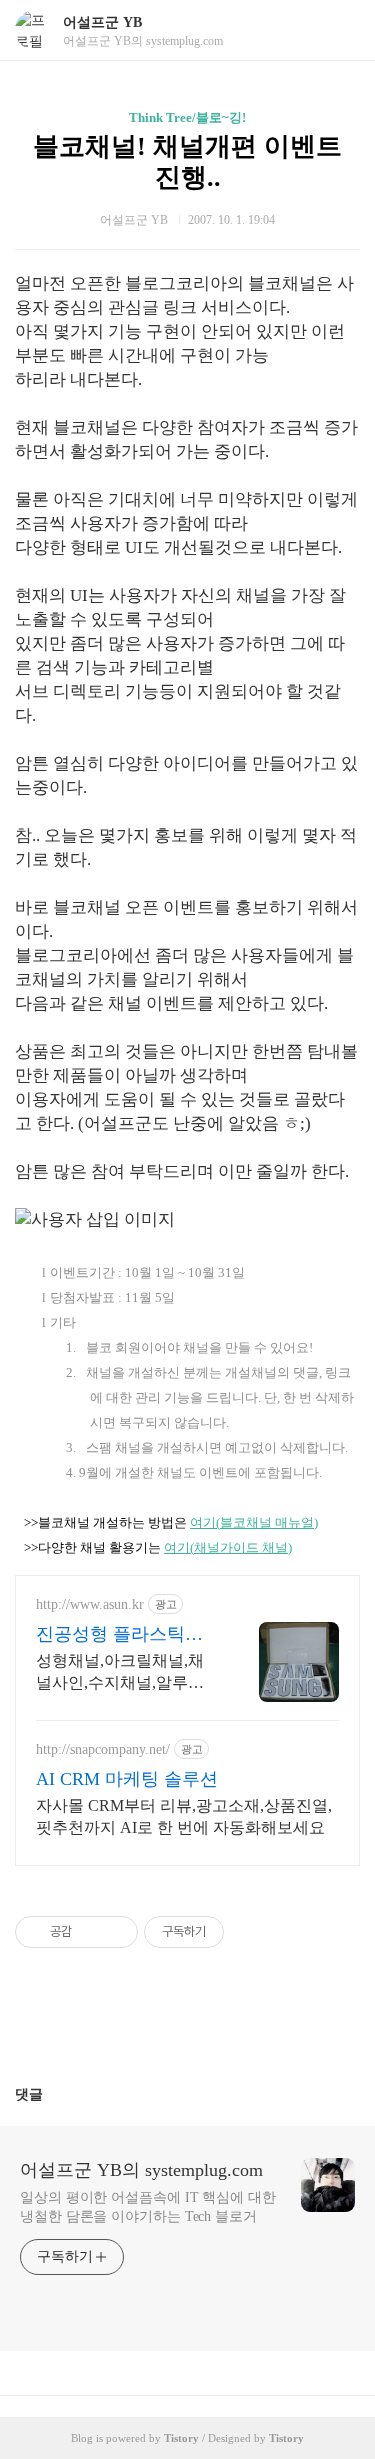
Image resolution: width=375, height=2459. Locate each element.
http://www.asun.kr (90, 1604)
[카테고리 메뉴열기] (340, 30)
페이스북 (140, 2024)
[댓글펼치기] (51, 2094)
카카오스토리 (188, 2024)
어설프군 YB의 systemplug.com (141, 2170)
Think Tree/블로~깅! (187, 117)
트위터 (236, 2024)
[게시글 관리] (115, 1932)
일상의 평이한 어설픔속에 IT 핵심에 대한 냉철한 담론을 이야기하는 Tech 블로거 (148, 2207)
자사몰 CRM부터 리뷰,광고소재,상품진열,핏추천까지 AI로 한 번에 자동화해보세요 (184, 1816)
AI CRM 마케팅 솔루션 (127, 1779)
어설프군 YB (102, 22)
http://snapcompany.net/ (103, 1749)
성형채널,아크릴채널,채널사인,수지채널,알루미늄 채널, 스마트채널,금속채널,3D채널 (124, 1673)
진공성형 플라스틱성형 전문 (119, 1635)
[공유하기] (90, 1932)
